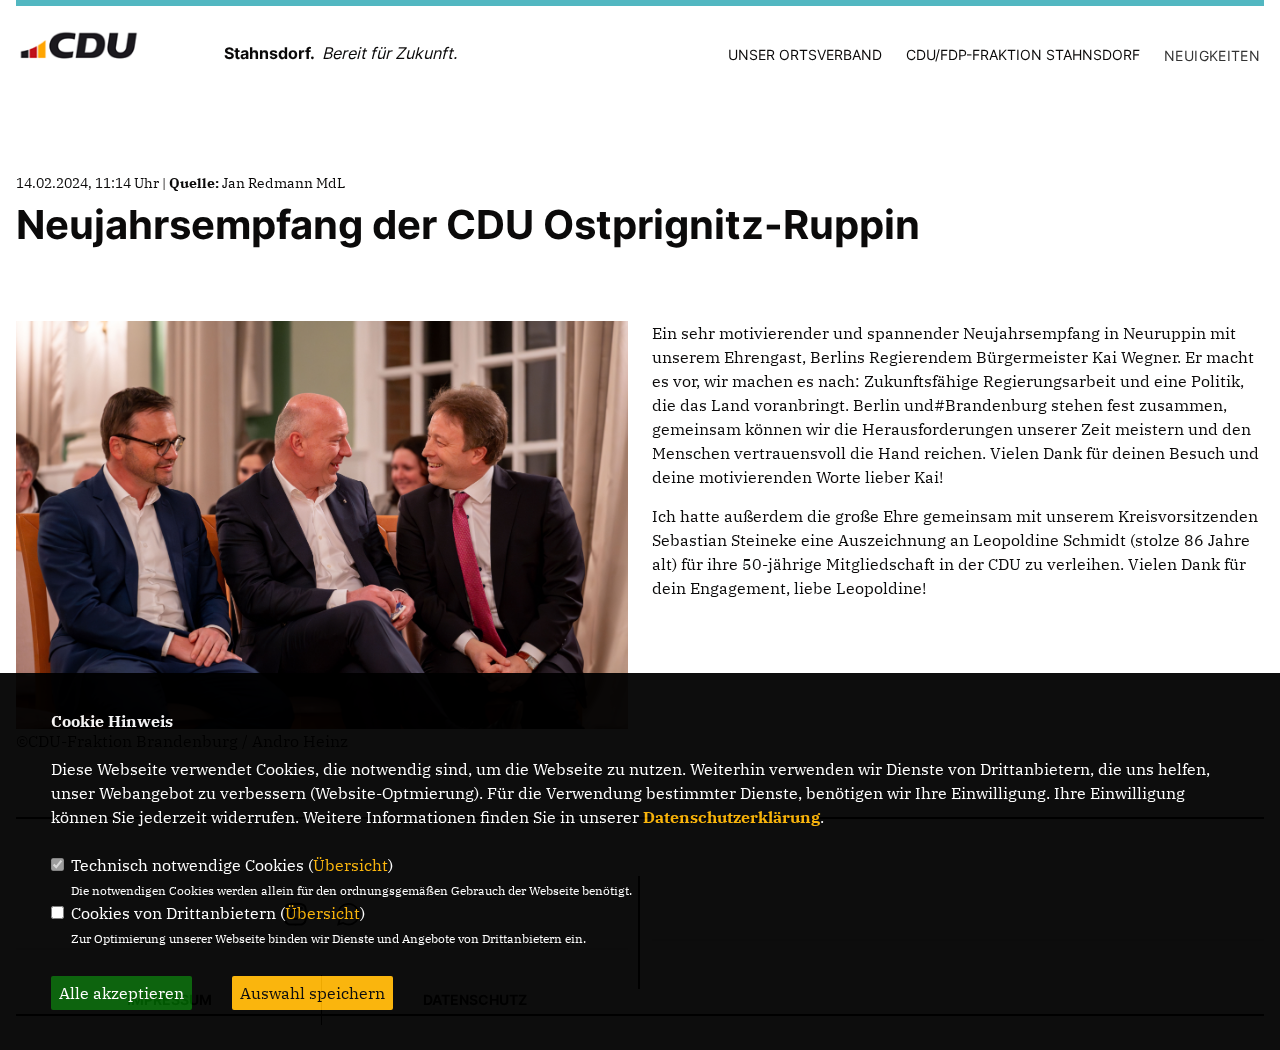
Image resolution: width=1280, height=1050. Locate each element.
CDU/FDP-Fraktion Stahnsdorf (1023, 54)
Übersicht (350, 865)
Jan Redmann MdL (283, 183)
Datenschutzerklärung (731, 817)
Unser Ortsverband (805, 54)
